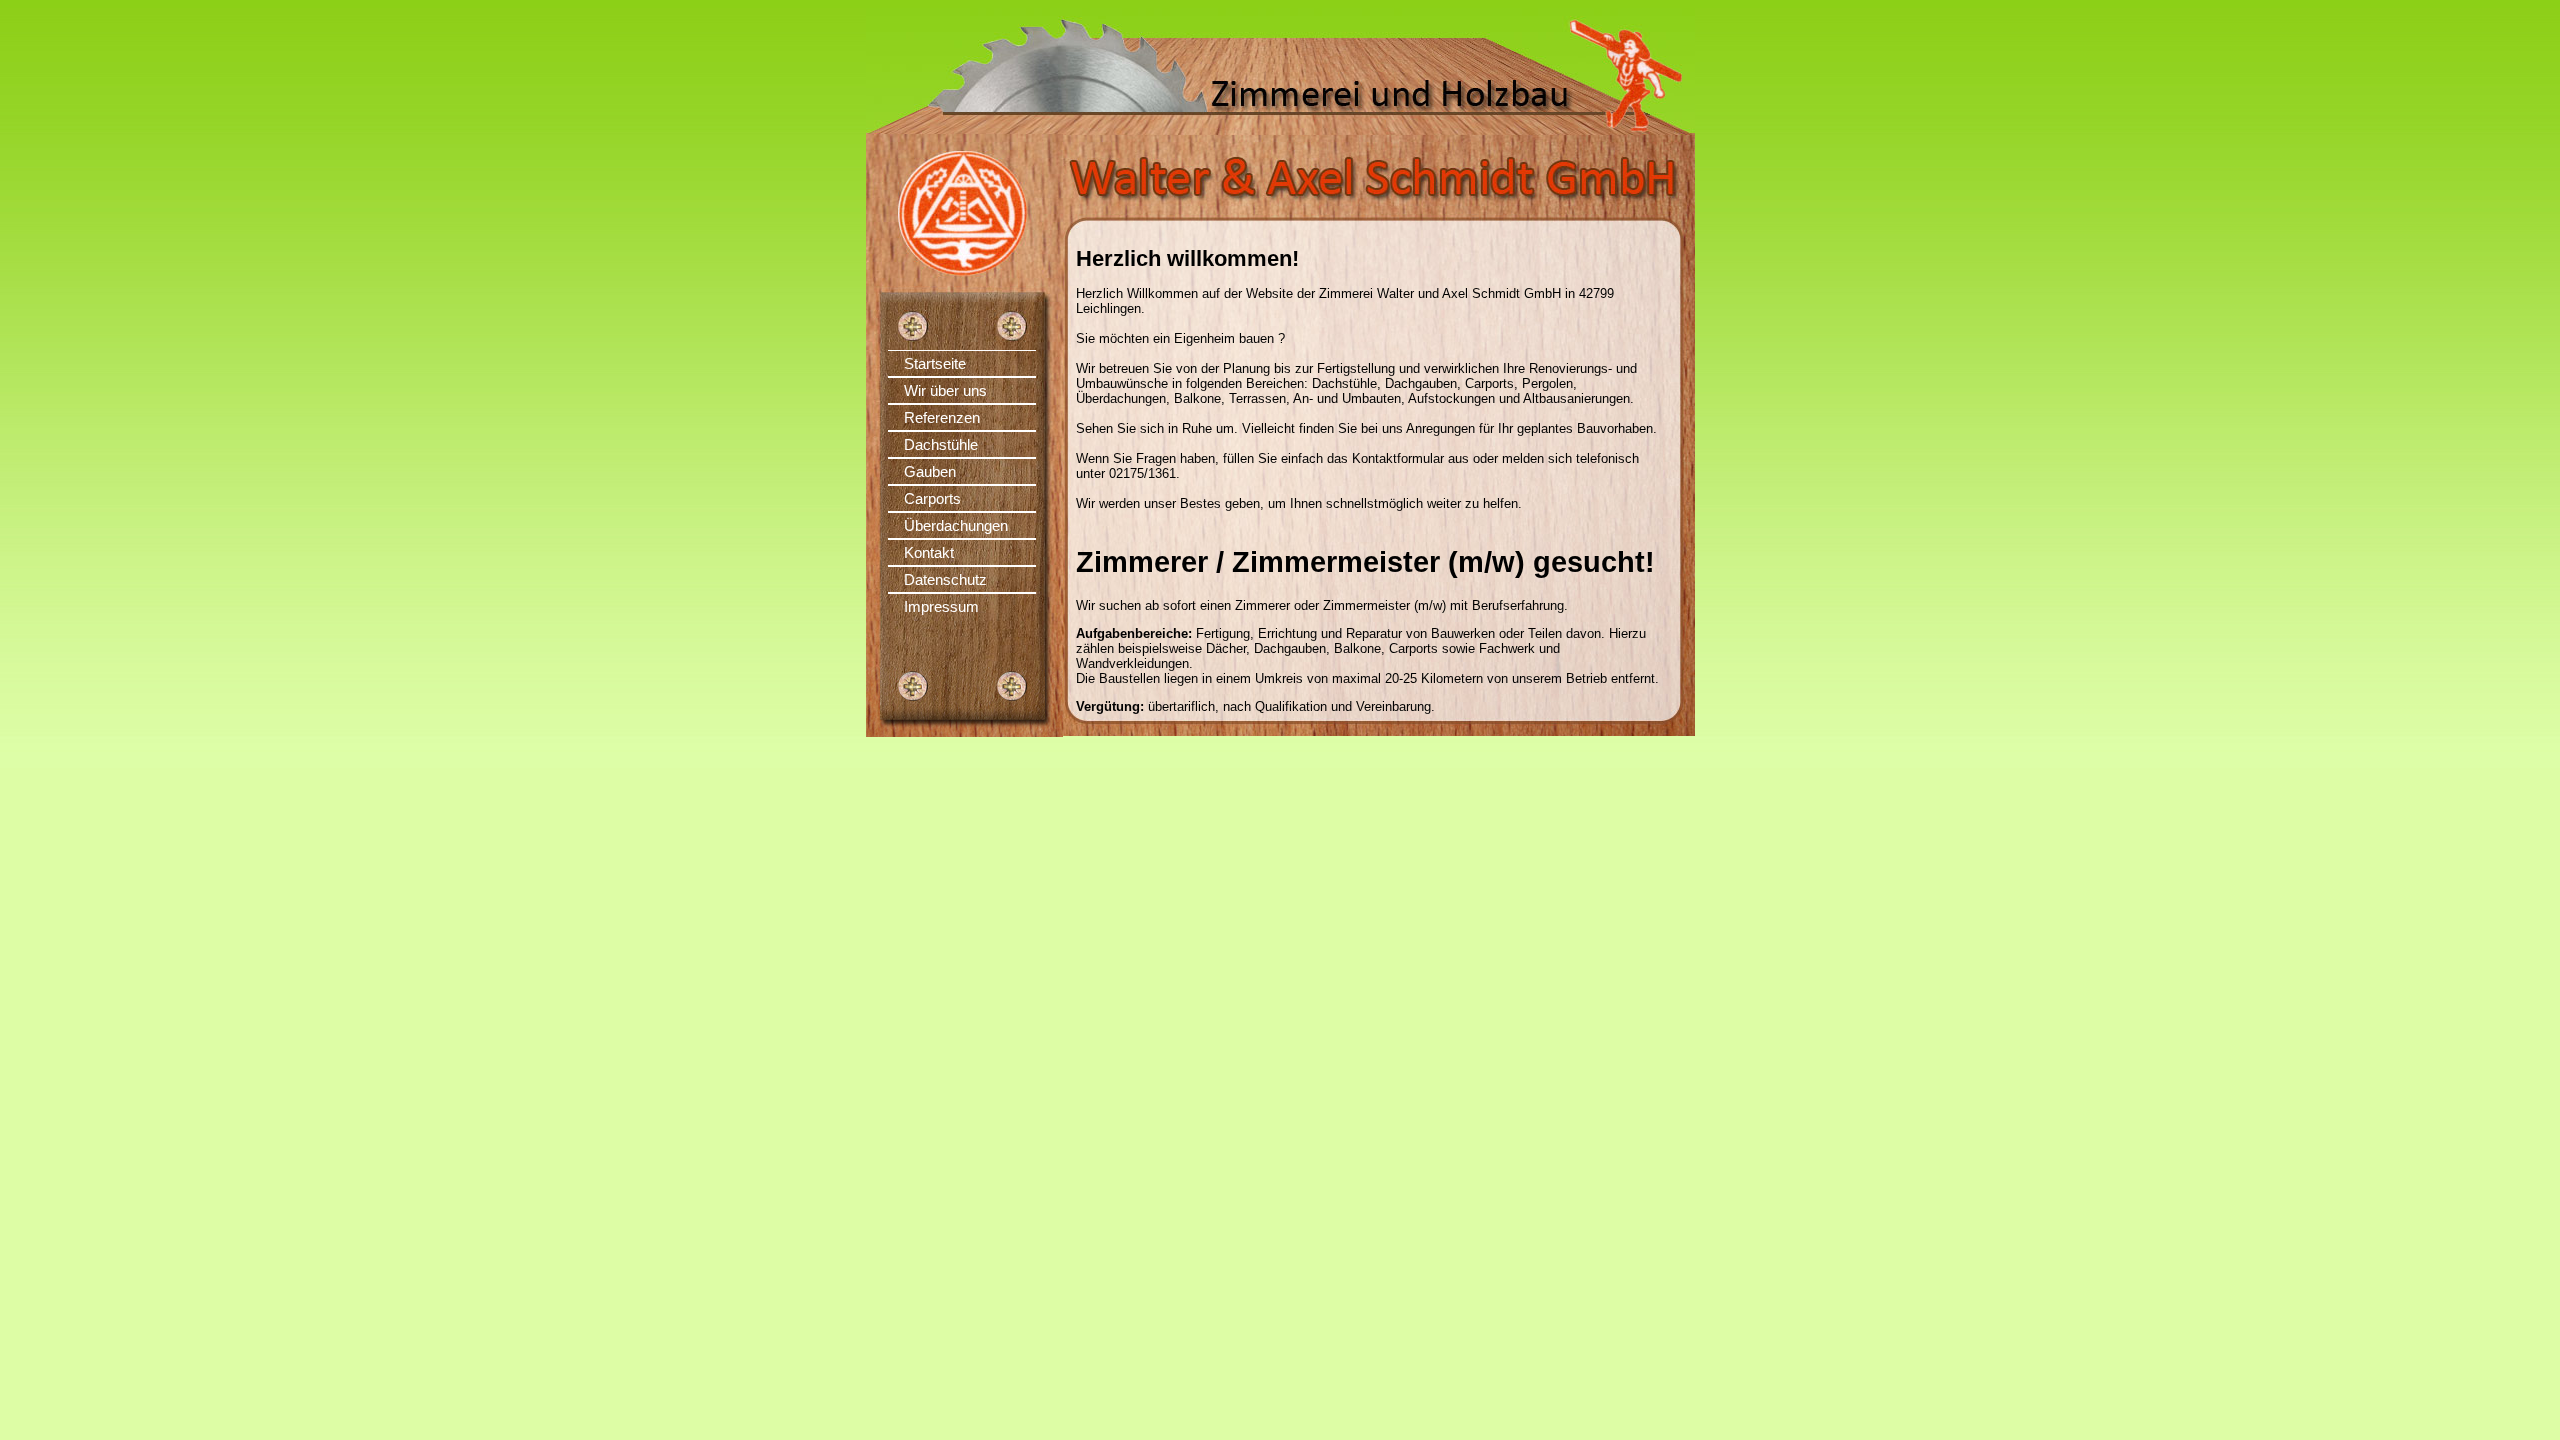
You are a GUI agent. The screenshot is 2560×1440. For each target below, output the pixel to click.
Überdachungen (956, 525)
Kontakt (929, 552)
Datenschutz (945, 579)
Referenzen (942, 417)
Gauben (930, 471)
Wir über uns (945, 390)
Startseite (935, 363)
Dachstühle (941, 444)
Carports (932, 498)
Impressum (941, 606)
